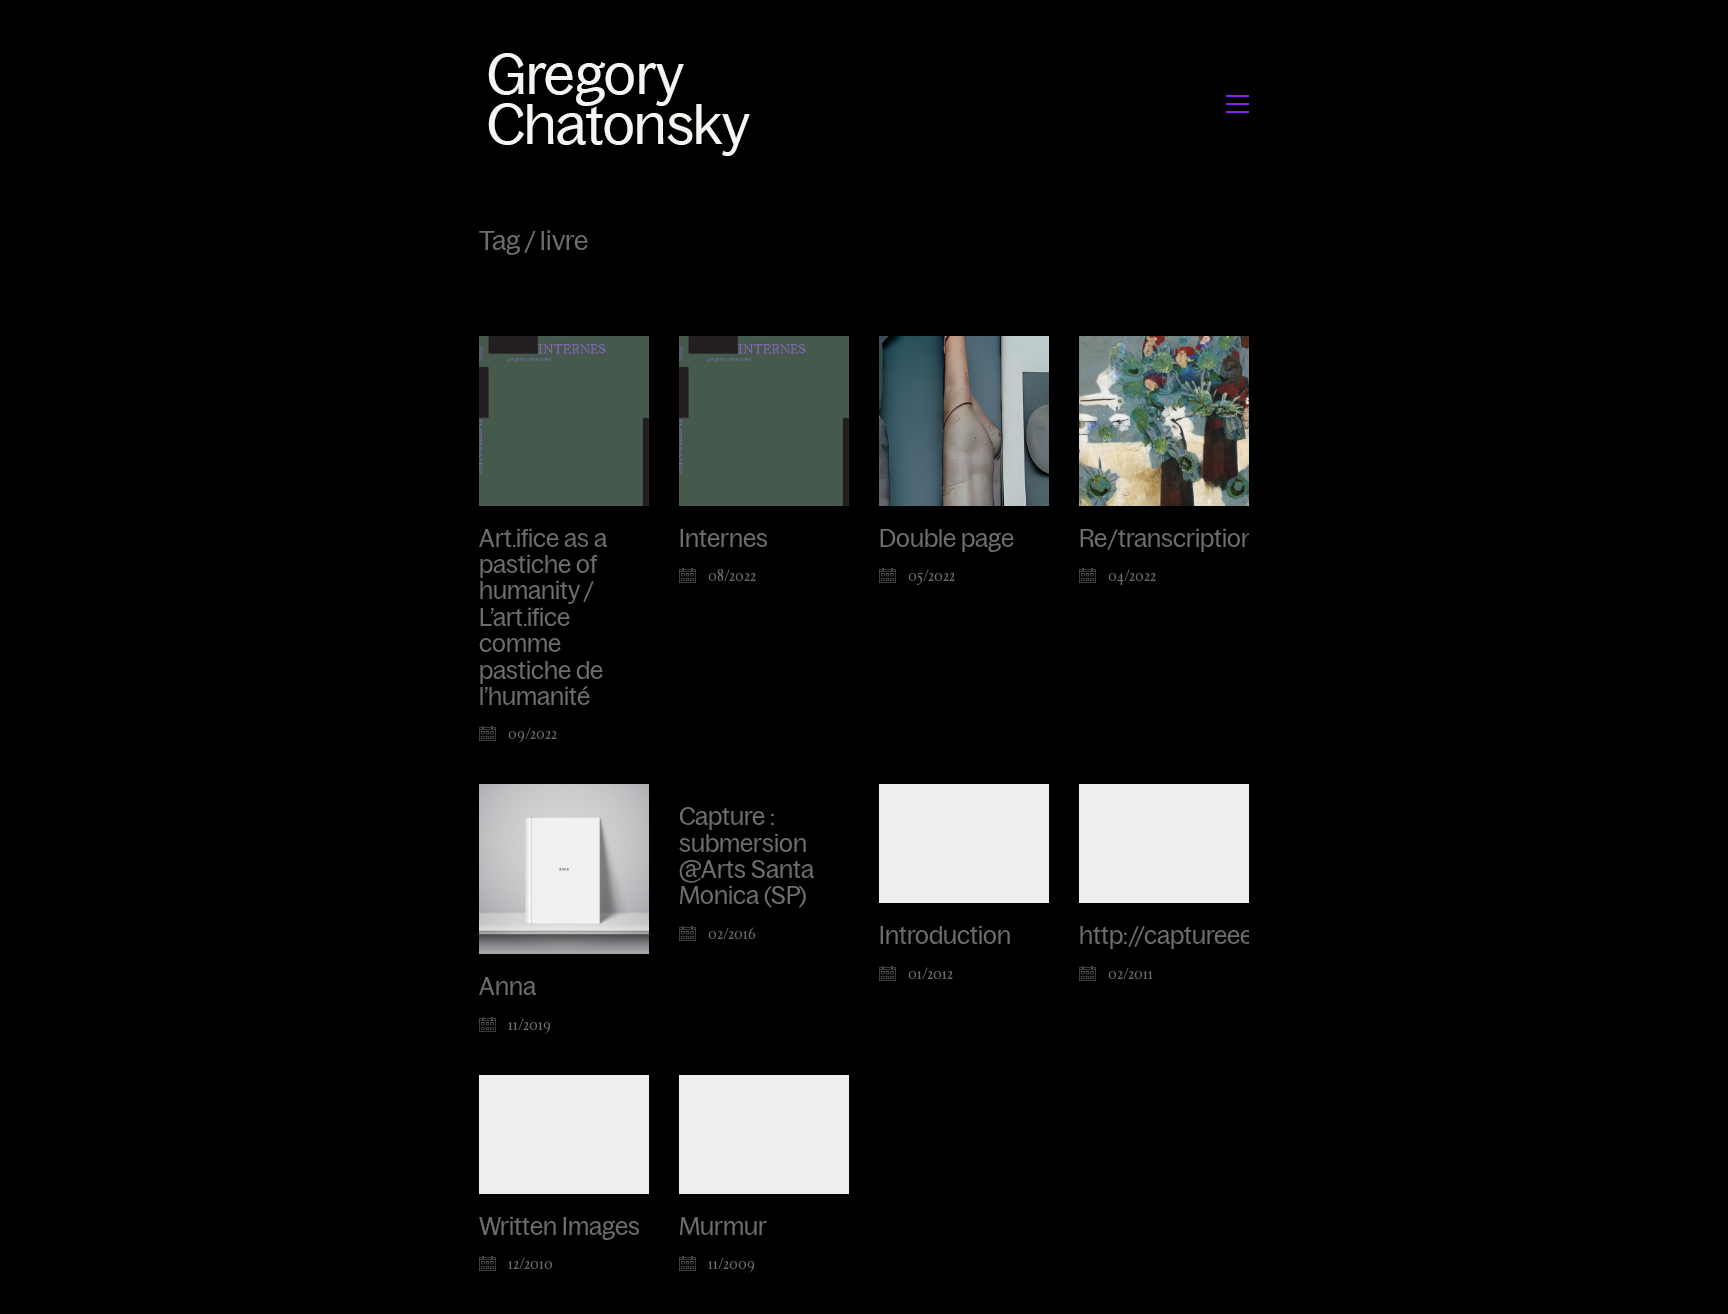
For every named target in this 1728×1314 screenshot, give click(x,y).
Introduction (945, 936)
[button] (1237, 104)
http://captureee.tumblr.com (1228, 936)
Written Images (559, 1227)
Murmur (723, 1227)
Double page (946, 539)
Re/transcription (1167, 539)
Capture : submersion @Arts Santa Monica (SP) (746, 856)
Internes (723, 539)
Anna (507, 987)
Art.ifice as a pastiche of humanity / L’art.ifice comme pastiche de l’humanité (543, 618)
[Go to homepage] (624, 103)
